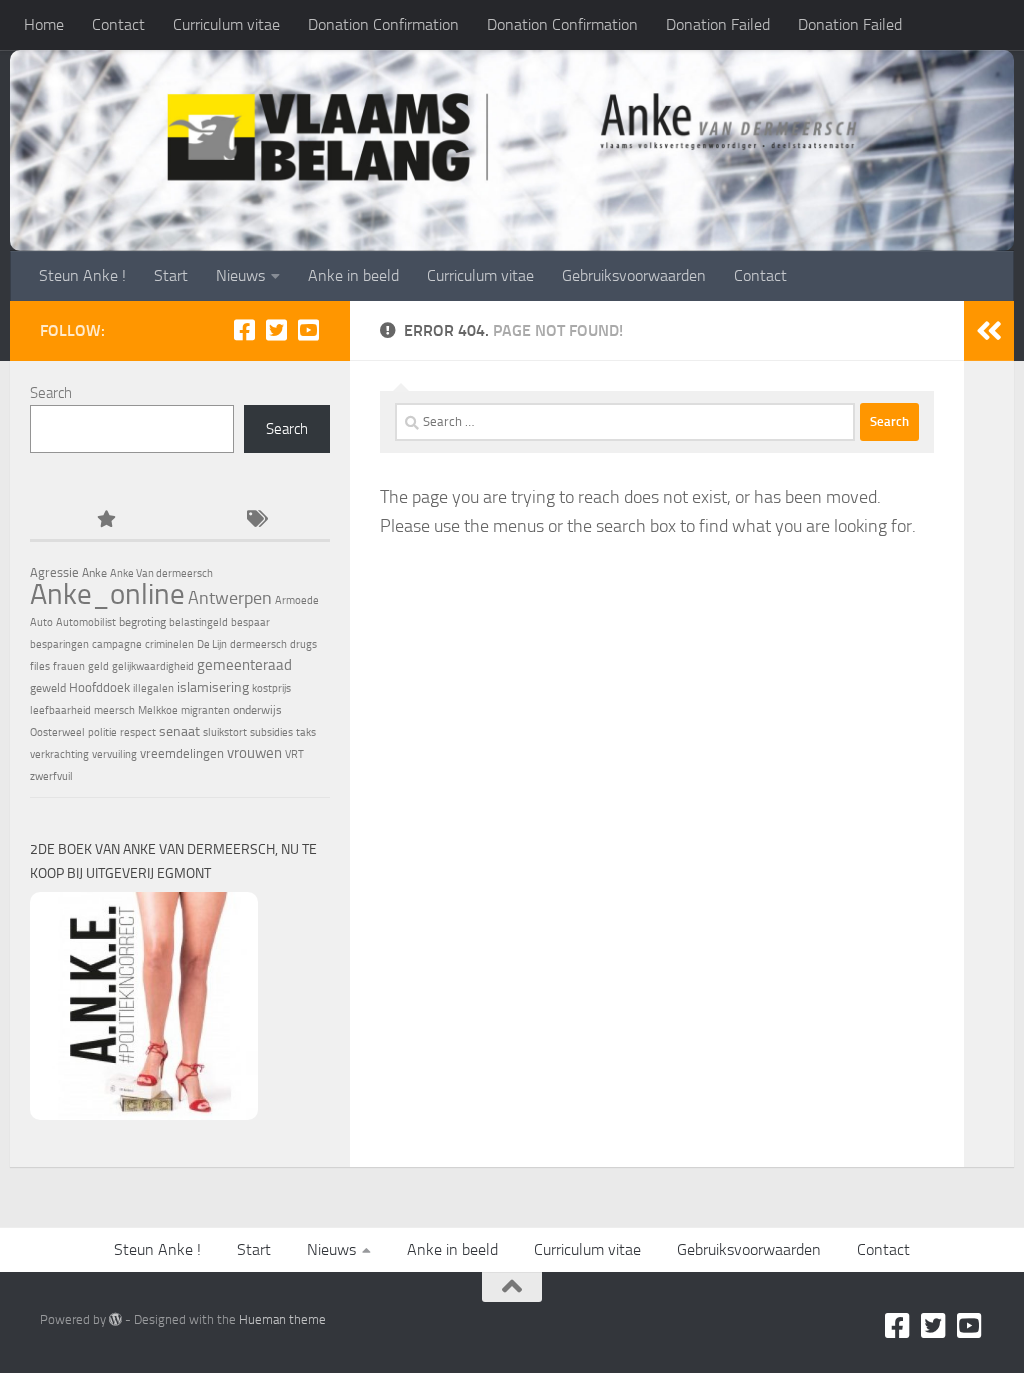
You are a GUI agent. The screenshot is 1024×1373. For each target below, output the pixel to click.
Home (44, 24)
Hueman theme (282, 1319)
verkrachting (59, 754)
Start (171, 275)
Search (51, 393)
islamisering (213, 687)
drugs (303, 644)
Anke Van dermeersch (161, 573)
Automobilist (86, 622)
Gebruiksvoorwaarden (634, 275)
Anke (94, 573)
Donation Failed (718, 24)
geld (98, 666)
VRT (294, 754)
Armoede (297, 600)
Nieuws (240, 275)
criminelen (169, 644)
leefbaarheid (60, 710)
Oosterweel (57, 732)
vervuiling (114, 754)
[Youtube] (308, 330)
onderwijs (257, 710)
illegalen (153, 688)
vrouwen (254, 753)
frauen (69, 666)
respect (138, 732)
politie (102, 732)
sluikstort (225, 732)
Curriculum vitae (226, 24)
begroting (142, 622)
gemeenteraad (244, 665)
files (40, 666)
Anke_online (107, 594)
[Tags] (255, 520)
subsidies (271, 732)
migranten (205, 710)
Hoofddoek (99, 687)
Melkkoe (158, 710)
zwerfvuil (51, 776)
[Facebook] (244, 330)
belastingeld (198, 622)
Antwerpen (230, 598)
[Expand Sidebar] (989, 331)
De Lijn (212, 644)
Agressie (54, 572)
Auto (41, 622)
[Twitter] (276, 330)
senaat (179, 731)
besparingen (59, 644)
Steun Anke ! (82, 275)
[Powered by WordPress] (115, 1319)
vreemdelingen (182, 753)
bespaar (250, 622)
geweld (48, 688)
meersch (114, 710)
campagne (117, 644)
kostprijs (271, 688)
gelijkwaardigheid (153, 666)
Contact (118, 24)
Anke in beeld (353, 275)
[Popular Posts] (105, 520)
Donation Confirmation (383, 24)
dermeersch (258, 644)
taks (306, 732)
